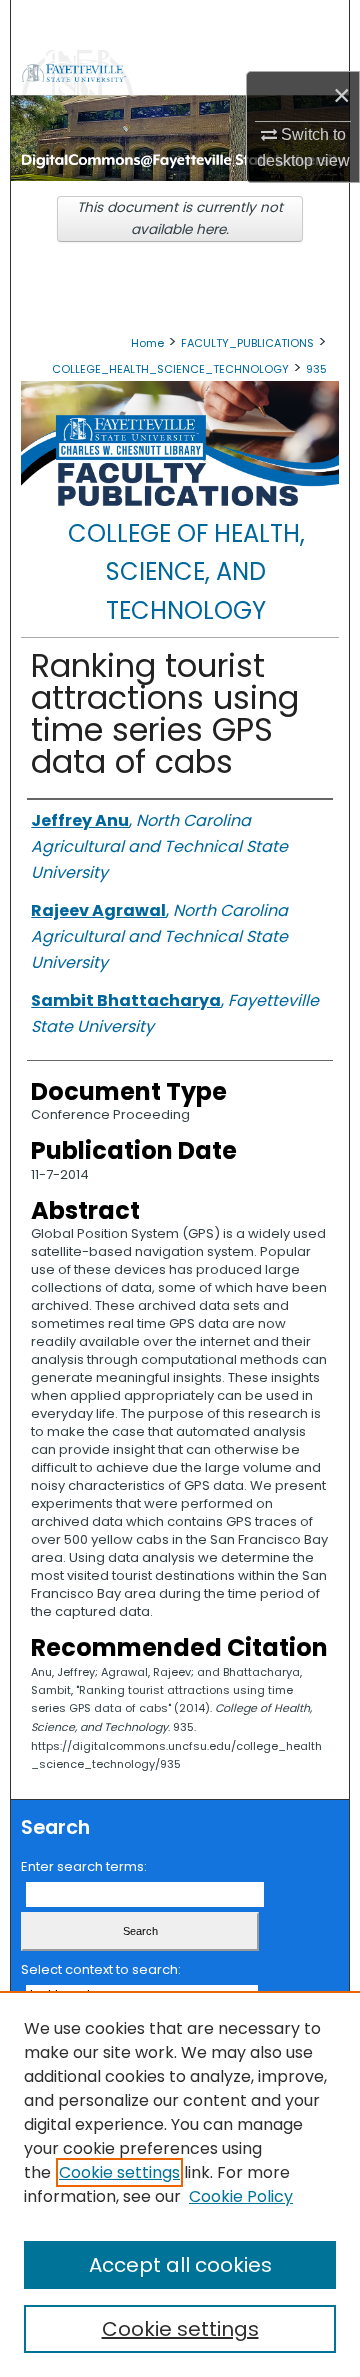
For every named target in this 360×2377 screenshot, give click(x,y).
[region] (180, 2184)
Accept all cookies (180, 2265)
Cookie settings (119, 2172)
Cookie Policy (241, 2196)
